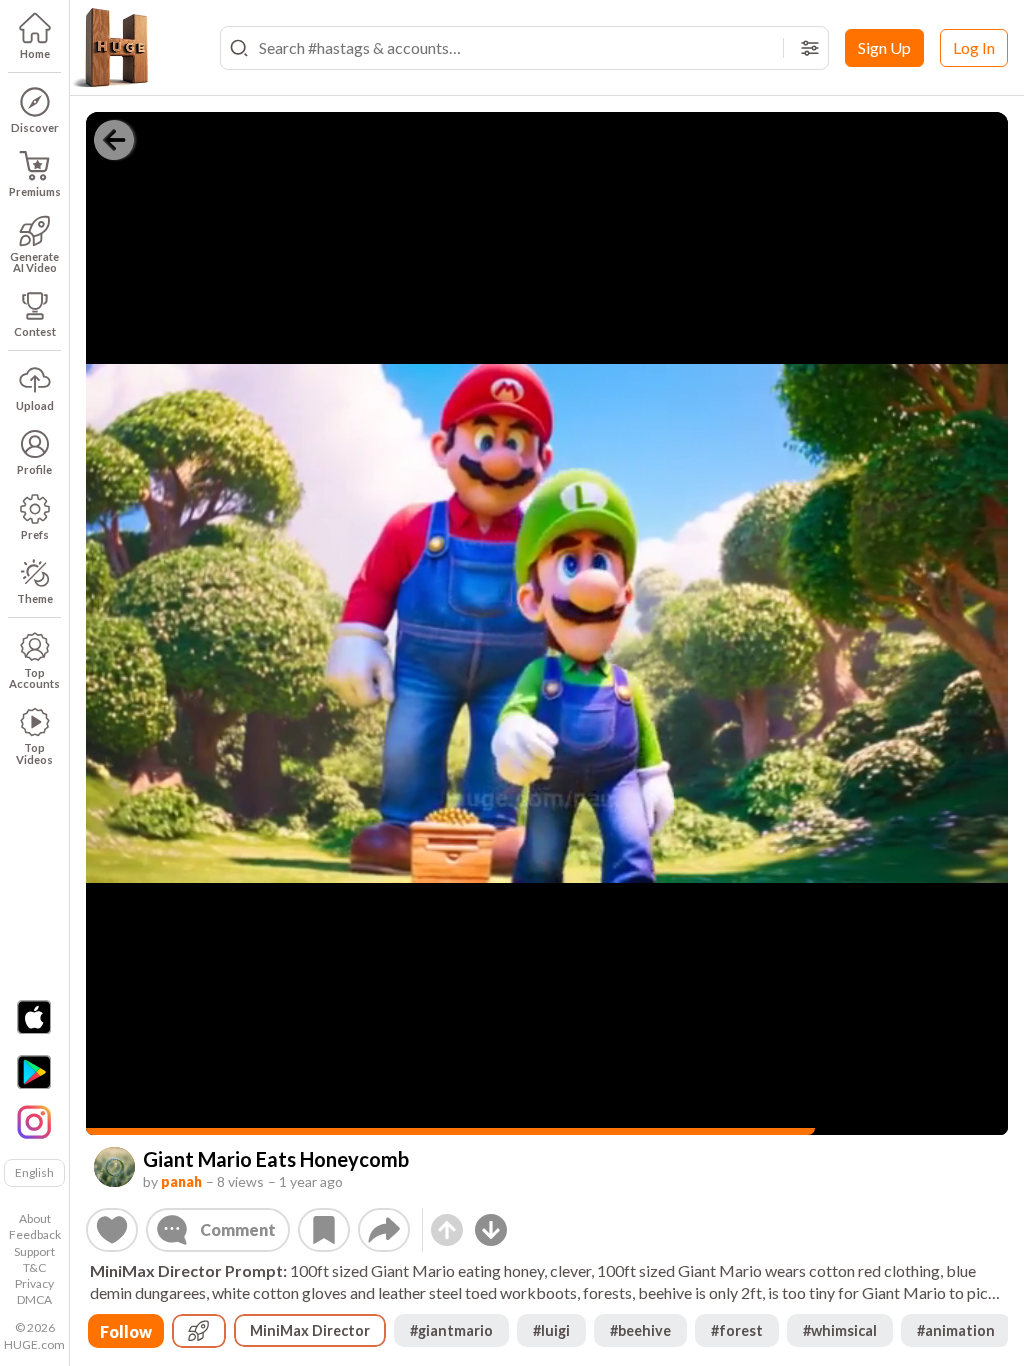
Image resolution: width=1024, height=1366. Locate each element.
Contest (35, 331)
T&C (34, 1267)
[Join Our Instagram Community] (34, 1120)
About (35, 1218)
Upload (35, 405)
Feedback (35, 1234)
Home (35, 53)
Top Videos (34, 753)
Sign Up (884, 47)
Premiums (35, 191)
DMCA (34, 1299)
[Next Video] (491, 1230)
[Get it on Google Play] (34, 1072)
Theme (35, 598)
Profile (34, 469)
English (34, 1172)
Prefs (35, 534)
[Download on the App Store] (34, 1017)
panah (181, 1181)
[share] (384, 1230)
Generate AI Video (34, 262)
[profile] (114, 1167)
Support (34, 1251)
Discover (35, 127)
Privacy (34, 1283)
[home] (110, 48)
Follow (126, 1331)
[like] (112, 1230)
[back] (114, 140)
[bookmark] (324, 1230)
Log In (974, 47)
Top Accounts (34, 678)
